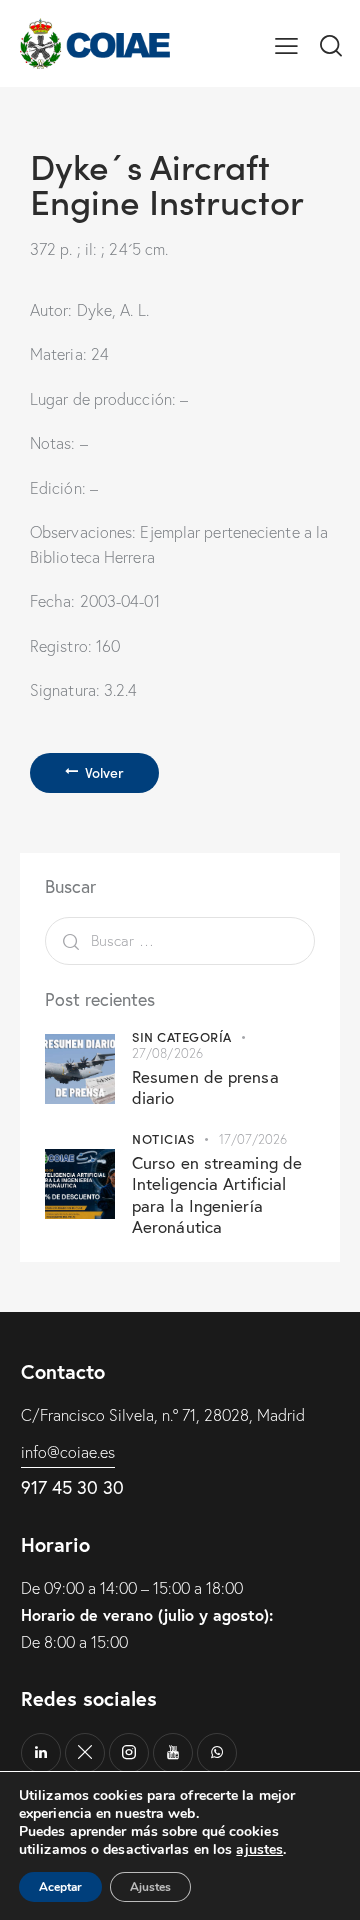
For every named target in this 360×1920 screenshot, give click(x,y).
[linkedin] (41, 1753)
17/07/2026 (253, 1139)
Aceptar (60, 1887)
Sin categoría (182, 1036)
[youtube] (173, 1753)
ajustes (259, 1850)
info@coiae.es (68, 1452)
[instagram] (129, 1753)
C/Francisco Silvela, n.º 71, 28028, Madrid (163, 1415)
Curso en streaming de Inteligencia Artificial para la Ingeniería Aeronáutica (217, 1194)
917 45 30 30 (72, 1487)
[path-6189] (85, 1753)
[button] (286, 43)
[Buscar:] (180, 940)
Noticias (163, 1138)
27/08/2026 (167, 1053)
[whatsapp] (217, 1753)
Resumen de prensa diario (205, 1087)
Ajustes (150, 1887)
